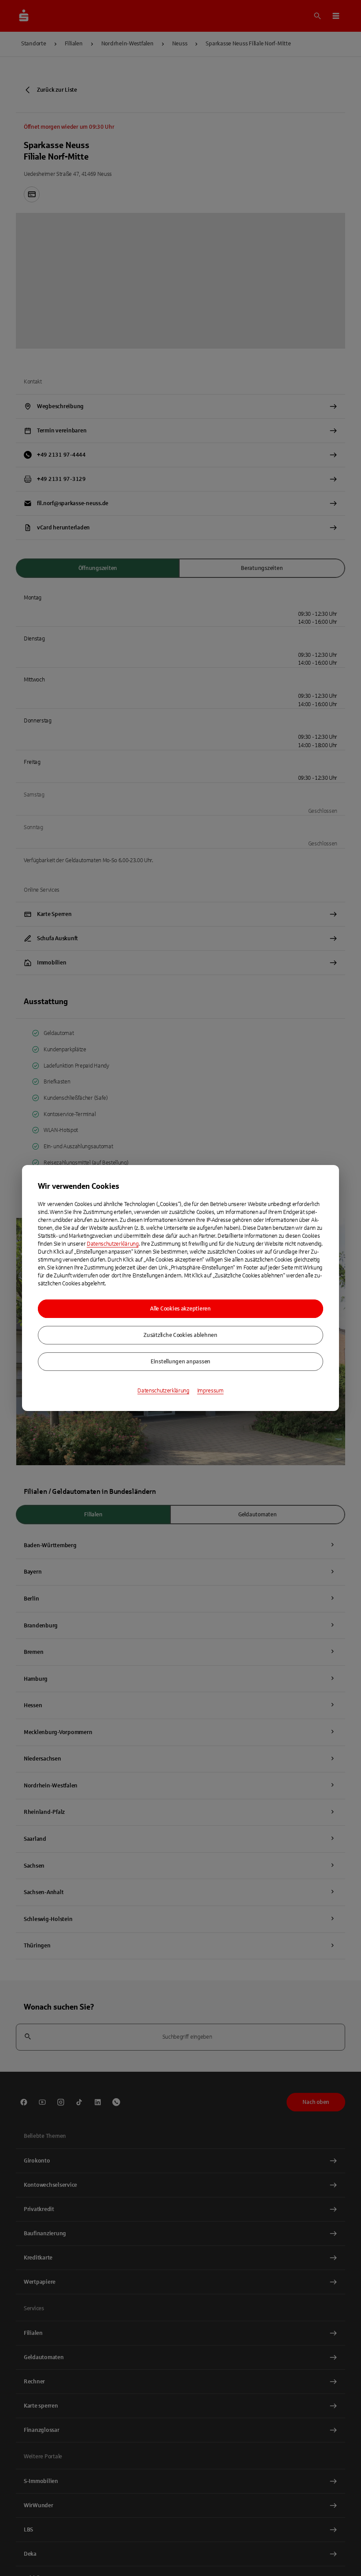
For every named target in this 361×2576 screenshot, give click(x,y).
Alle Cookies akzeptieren (180, 1309)
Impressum (210, 1391)
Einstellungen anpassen (180, 1362)
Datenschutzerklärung (113, 1244)
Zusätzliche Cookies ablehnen (180, 1335)
